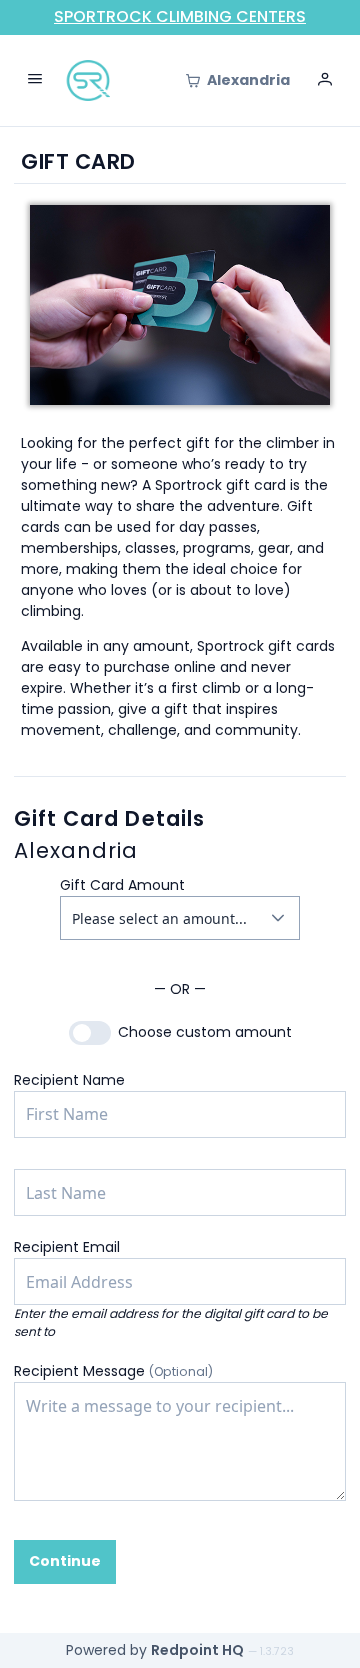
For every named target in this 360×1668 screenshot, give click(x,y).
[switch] (90, 1033)
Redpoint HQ (197, 1650)
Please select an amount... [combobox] (159, 918)
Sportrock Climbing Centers (180, 16)
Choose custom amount (205, 1032)
